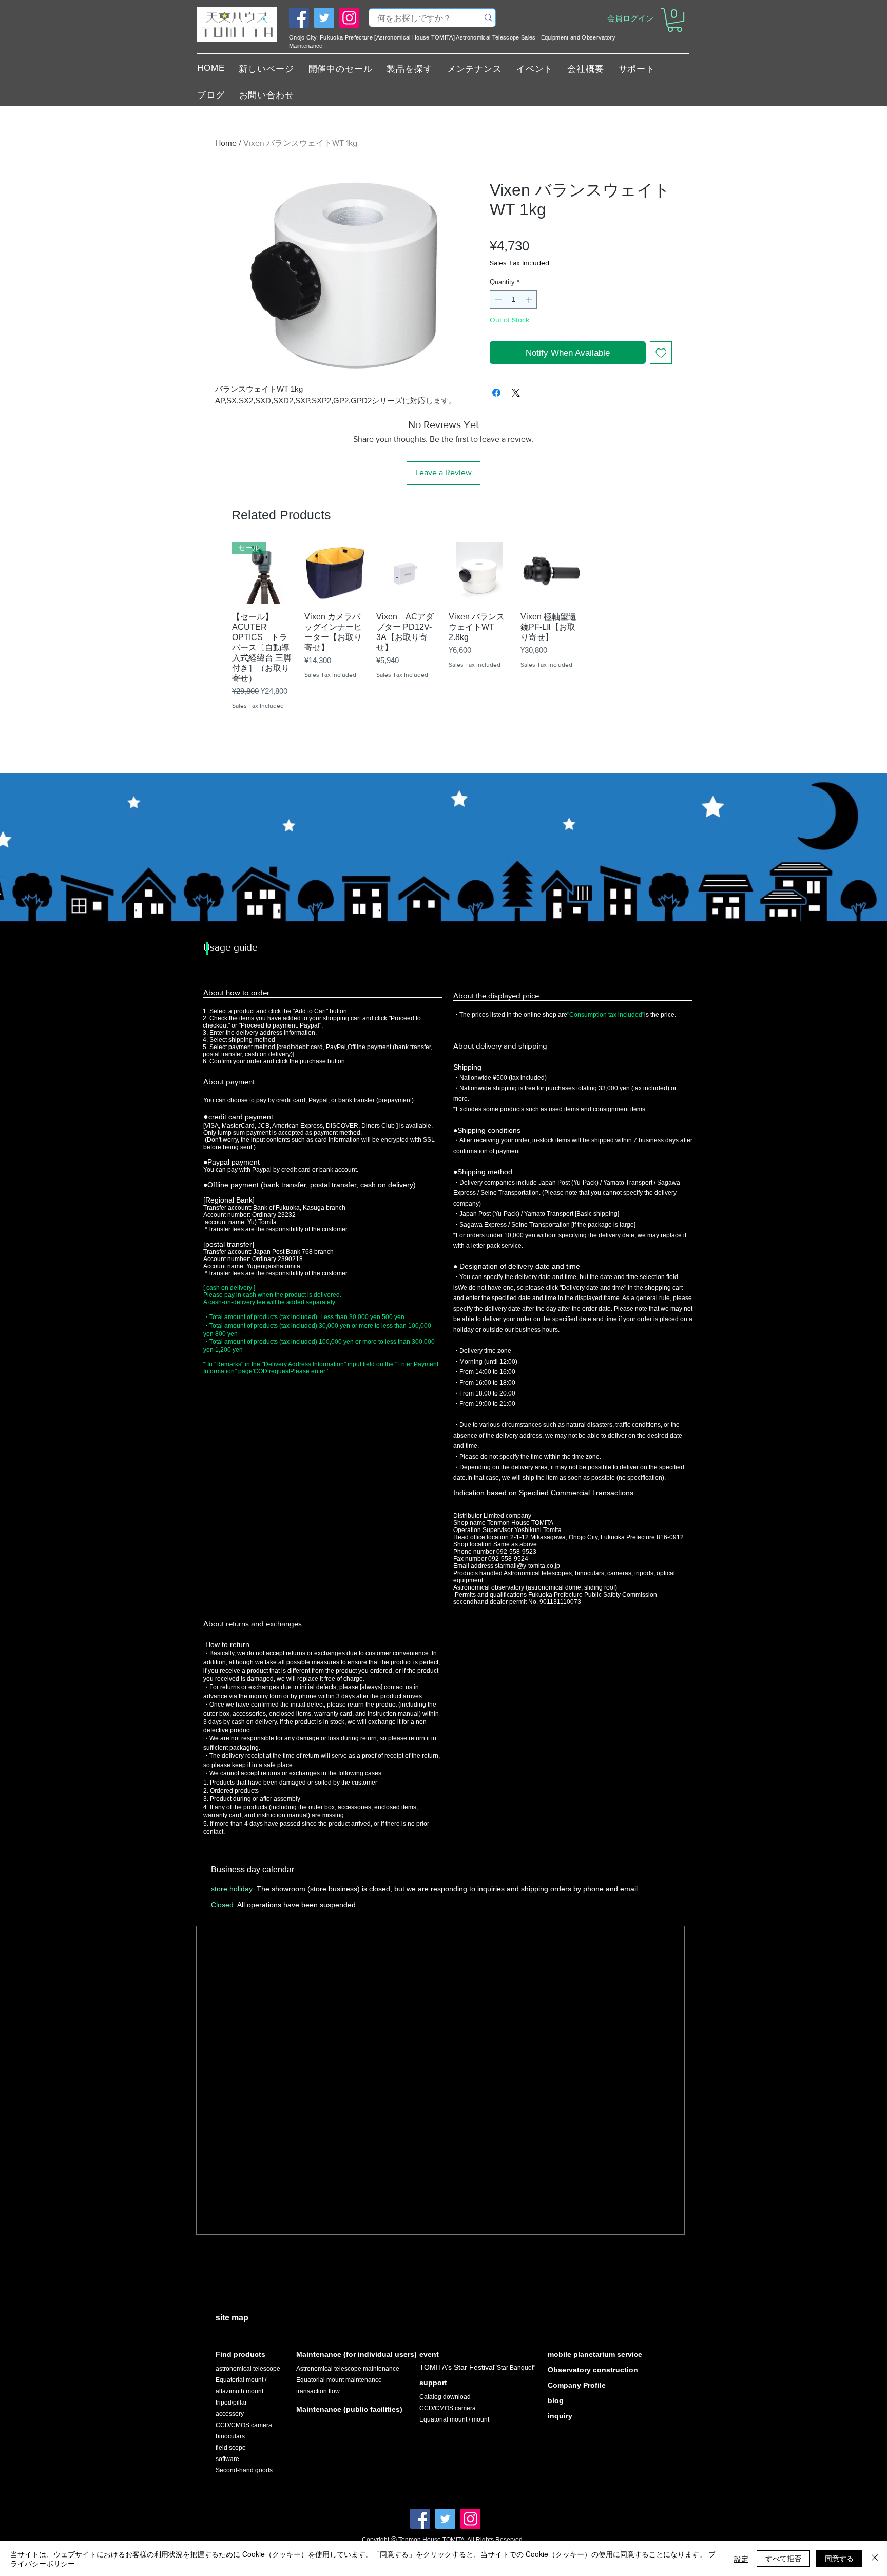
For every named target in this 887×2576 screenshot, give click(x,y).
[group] (443, 640)
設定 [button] (741, 2559)
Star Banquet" (516, 2368)
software (227, 2459)
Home (226, 143)
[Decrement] (497, 300)
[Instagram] (349, 18)
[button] (675, 20)
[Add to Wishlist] (661, 353)
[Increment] (530, 300)
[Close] (875, 2559)
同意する (839, 2558)
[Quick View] (335, 573)
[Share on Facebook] (496, 393)
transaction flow (318, 2391)
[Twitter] (324, 18)
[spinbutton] (514, 300)
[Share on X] (516, 393)
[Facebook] (299, 18)
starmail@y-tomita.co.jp (527, 1566)
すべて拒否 (783, 2558)
